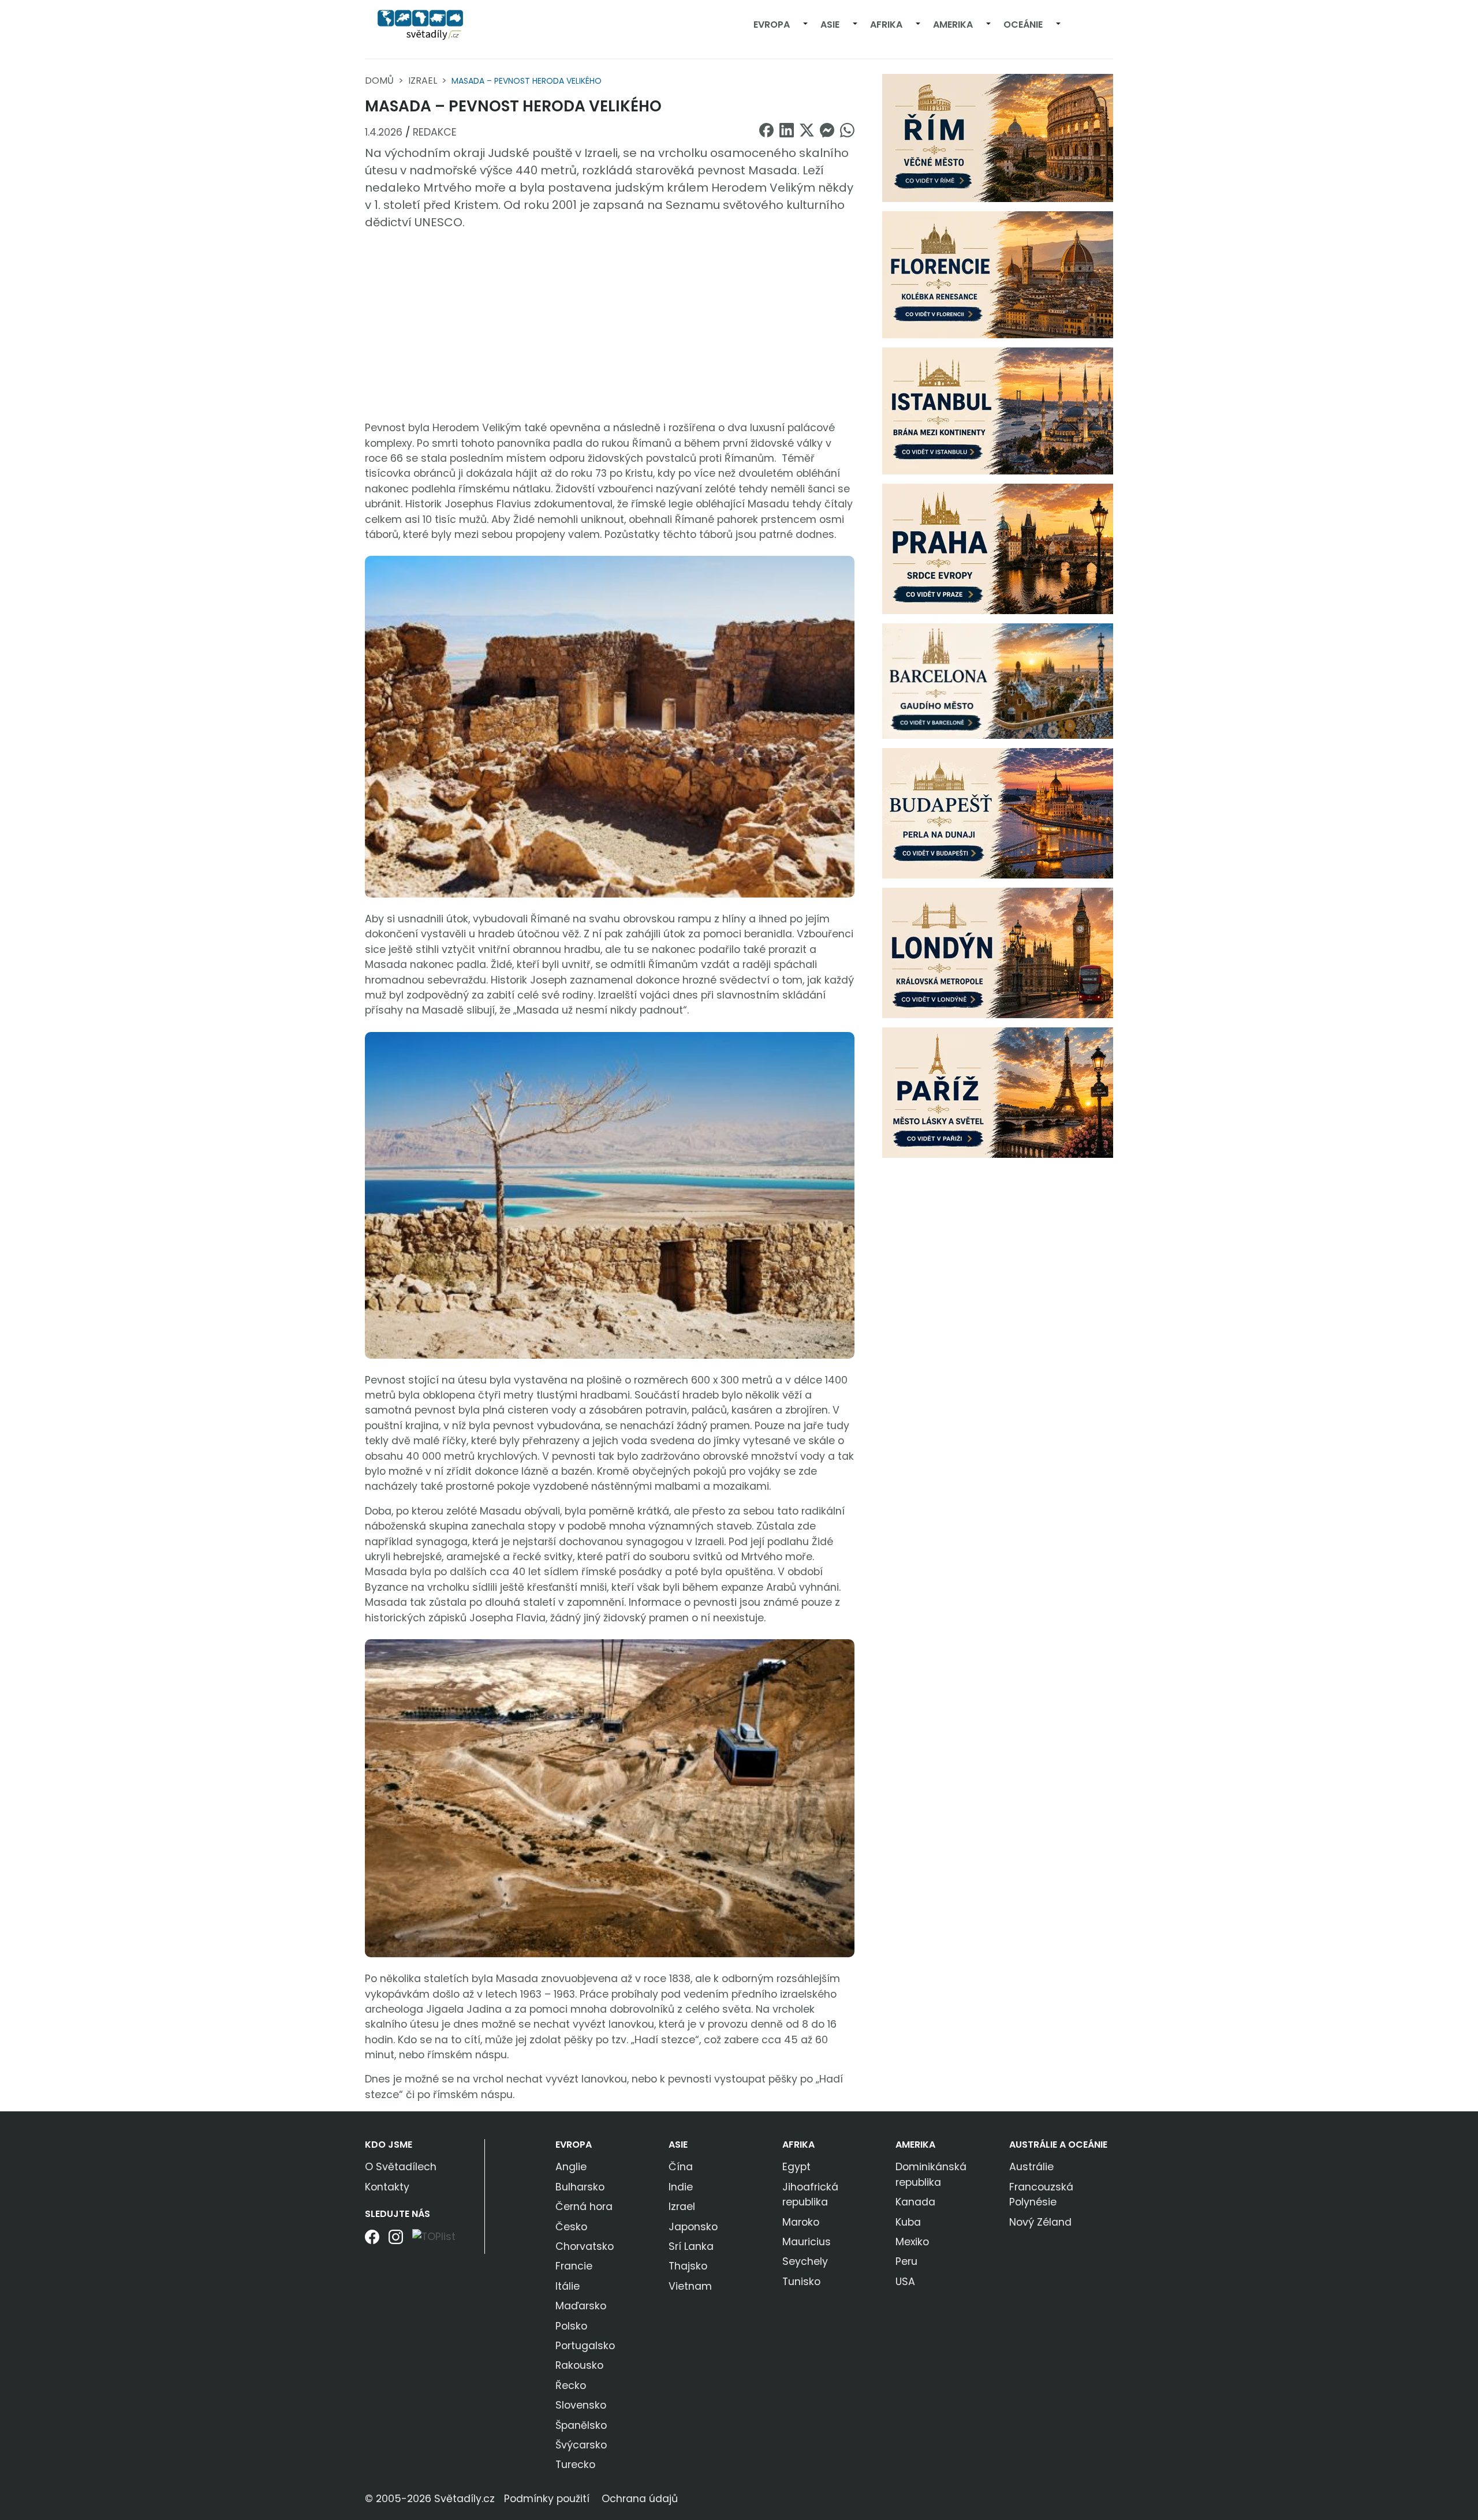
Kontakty (387, 2187)
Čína (681, 2167)
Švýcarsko (581, 2445)
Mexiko (912, 2242)
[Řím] (998, 137)
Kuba (908, 2222)
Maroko (801, 2222)
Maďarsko (581, 2306)
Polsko (571, 2326)
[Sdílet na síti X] (807, 130)
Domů (379, 81)
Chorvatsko (585, 2246)
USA (905, 2282)
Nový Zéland (1040, 2222)
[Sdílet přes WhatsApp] (847, 130)
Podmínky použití (547, 2499)
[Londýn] (998, 952)
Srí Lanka (691, 2246)
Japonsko (693, 2227)
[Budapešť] (998, 813)
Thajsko (688, 2266)
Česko (571, 2227)
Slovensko (581, 2405)
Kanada (915, 2202)
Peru (906, 2261)
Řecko (571, 2386)
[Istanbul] (998, 410)
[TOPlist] (434, 2236)
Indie (681, 2187)
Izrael (423, 81)
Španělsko (581, 2425)
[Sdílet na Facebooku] (766, 130)
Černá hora (584, 2207)
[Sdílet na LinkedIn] (787, 130)
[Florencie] (998, 274)
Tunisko (801, 2282)
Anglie (571, 2167)
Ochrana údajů (640, 2499)
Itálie (568, 2286)
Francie (574, 2266)
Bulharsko (580, 2187)
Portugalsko (585, 2346)
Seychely (805, 2261)
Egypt (796, 2167)
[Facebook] (372, 2241)
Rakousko (579, 2365)
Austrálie (1031, 2167)
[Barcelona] (998, 681)
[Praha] (998, 548)
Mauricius (807, 2242)
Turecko (575, 2465)
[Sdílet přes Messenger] (827, 130)
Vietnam (690, 2286)
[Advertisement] (610, 326)
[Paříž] (998, 1092)
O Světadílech (401, 2167)
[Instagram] (396, 2241)
